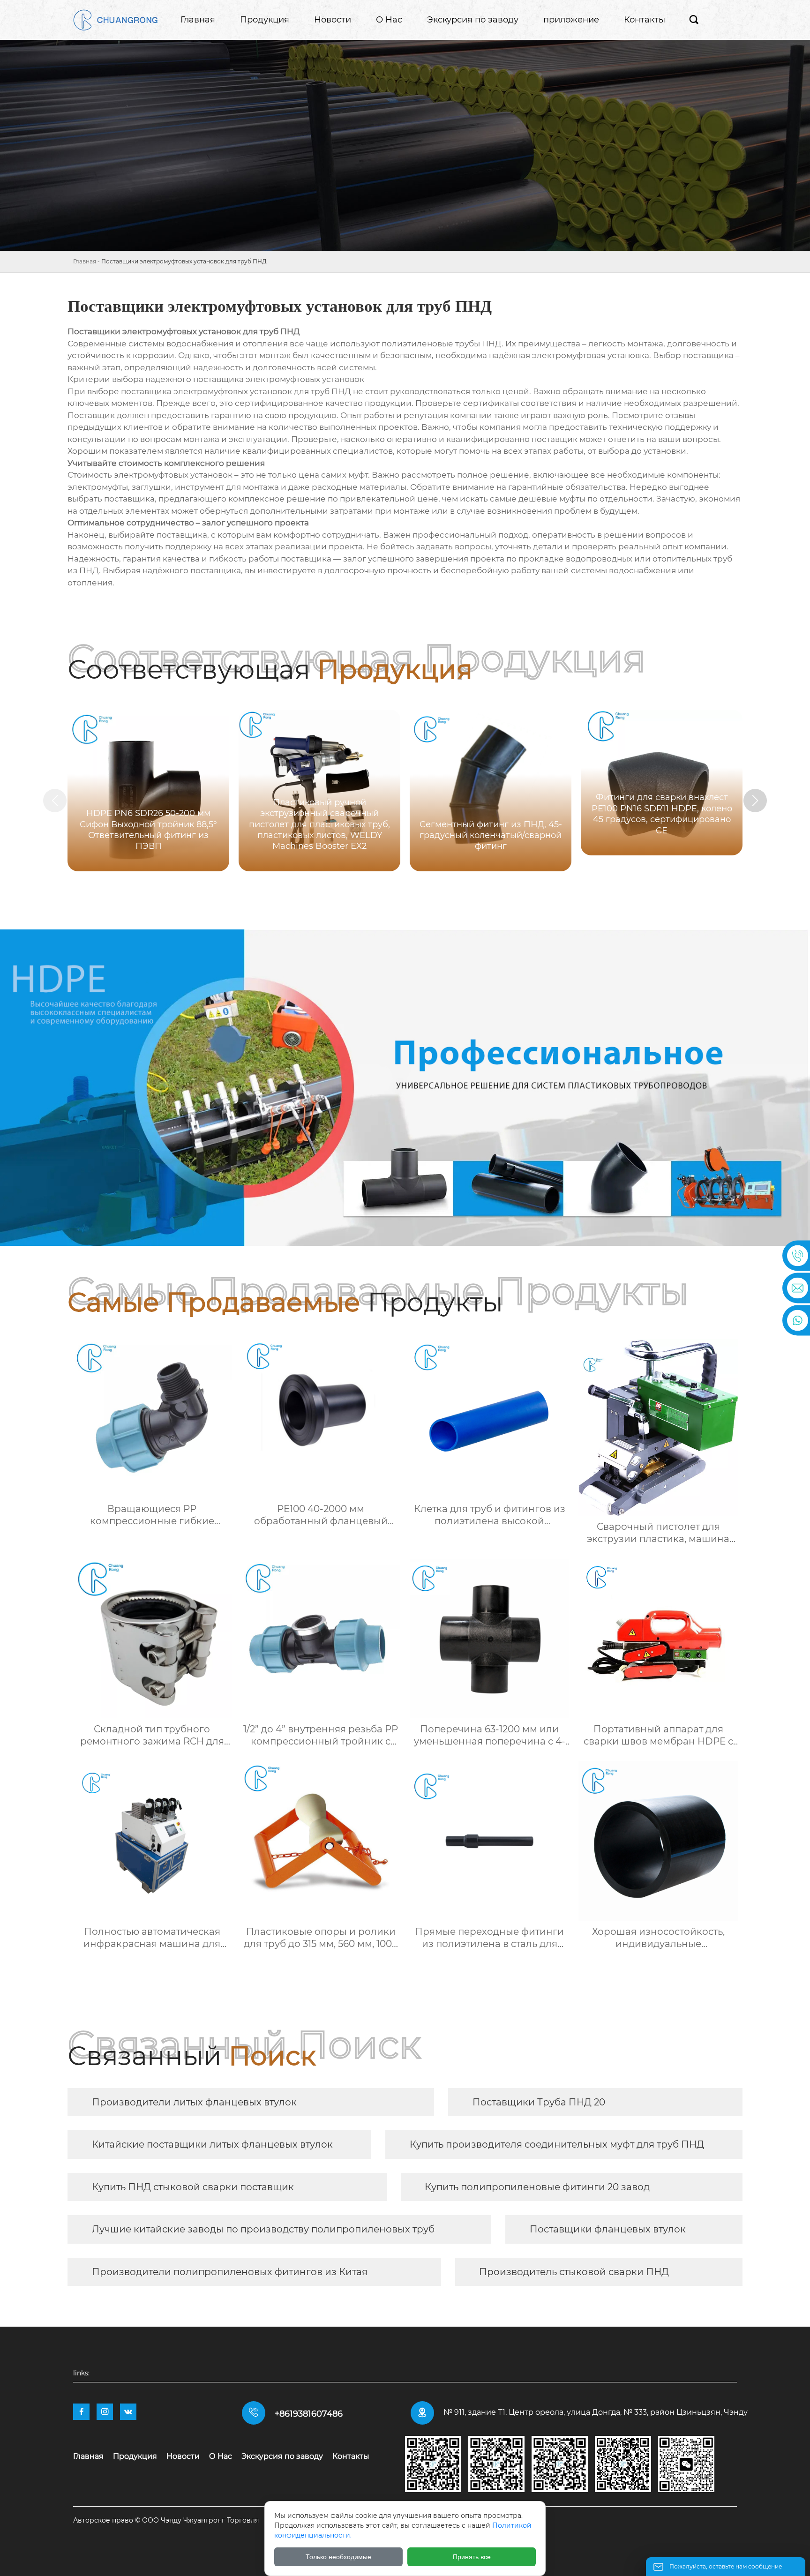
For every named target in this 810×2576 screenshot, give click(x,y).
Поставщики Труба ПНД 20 (539, 2102)
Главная (85, 261)
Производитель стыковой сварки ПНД (574, 2272)
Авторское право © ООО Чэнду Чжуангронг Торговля (166, 2520)
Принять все (472, 2557)
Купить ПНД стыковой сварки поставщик (193, 2187)
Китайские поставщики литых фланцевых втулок (212, 2144)
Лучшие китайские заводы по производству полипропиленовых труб (263, 2229)
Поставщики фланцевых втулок (608, 2229)
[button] (755, 801)
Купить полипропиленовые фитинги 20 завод (537, 2187)
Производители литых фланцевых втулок (194, 2102)
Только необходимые (338, 2557)
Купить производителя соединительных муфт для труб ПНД (557, 2144)
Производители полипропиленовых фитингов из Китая (230, 2272)
